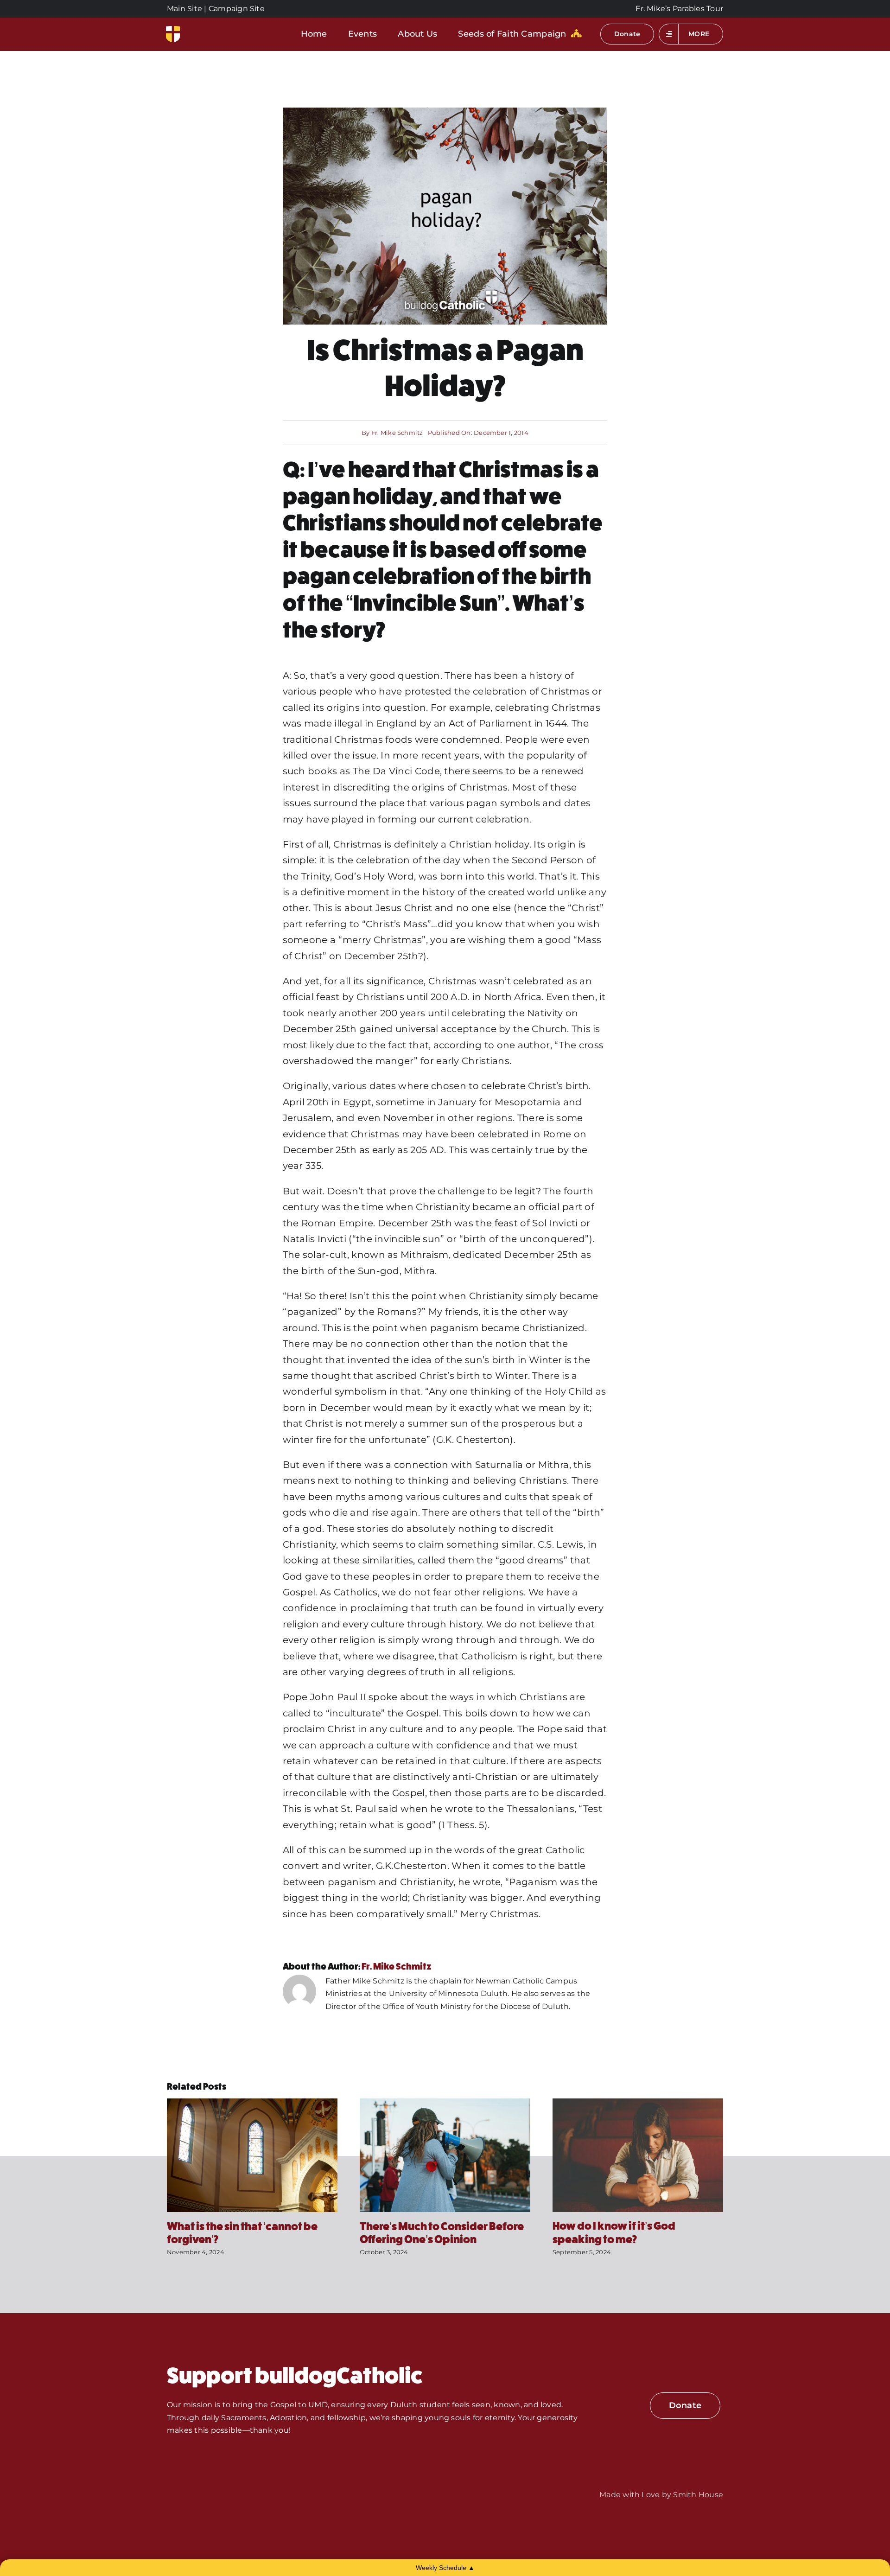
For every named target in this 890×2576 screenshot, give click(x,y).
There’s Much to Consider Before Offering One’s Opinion (442, 2233)
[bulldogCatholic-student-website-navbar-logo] (173, 29)
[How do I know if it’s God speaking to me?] (638, 2103)
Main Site (184, 9)
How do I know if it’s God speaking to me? (614, 2233)
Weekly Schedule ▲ (445, 2568)
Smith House (698, 2495)
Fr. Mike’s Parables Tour (679, 9)
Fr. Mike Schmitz (397, 433)
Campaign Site (237, 9)
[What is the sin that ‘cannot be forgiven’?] (252, 2103)
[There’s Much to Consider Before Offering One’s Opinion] (445, 2103)
